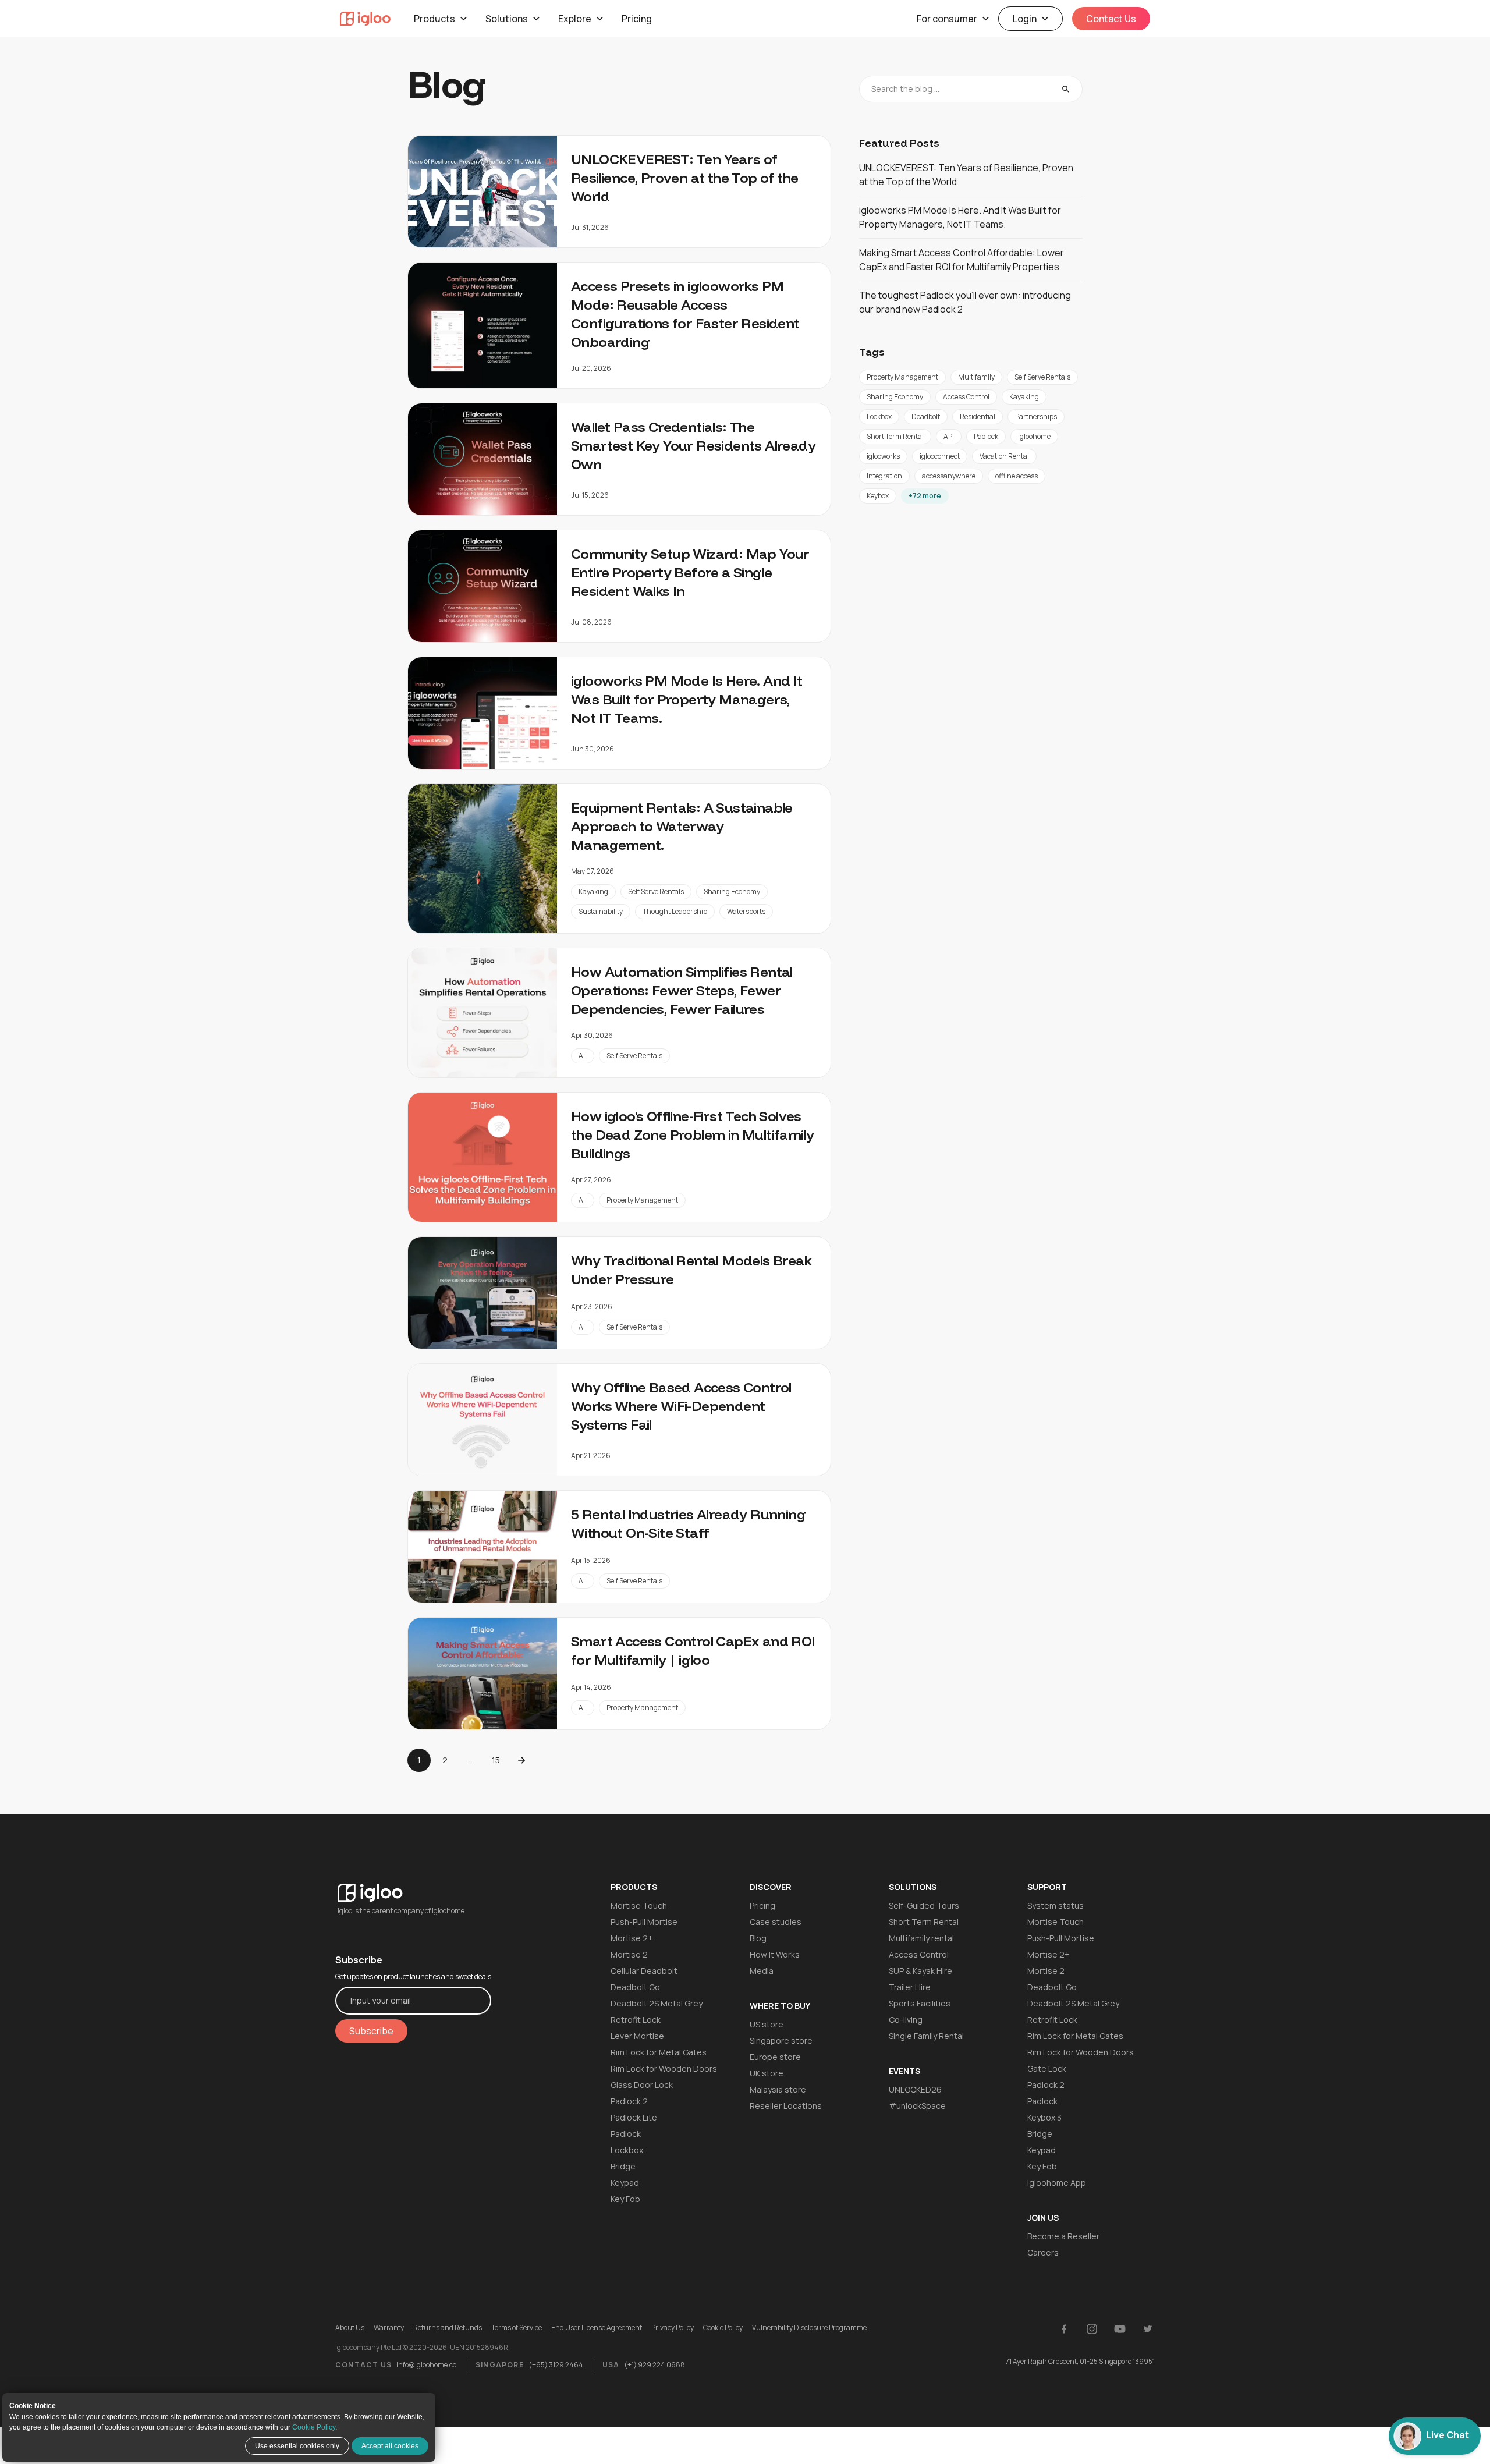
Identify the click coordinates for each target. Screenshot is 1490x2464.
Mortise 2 (629, 1954)
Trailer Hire (910, 1987)
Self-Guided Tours (924, 1905)
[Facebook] (1064, 2329)
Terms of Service (517, 2328)
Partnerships (1036, 416)
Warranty (389, 2328)
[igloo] (365, 19)
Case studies (776, 1922)
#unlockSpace (917, 2106)
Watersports (746, 911)
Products (434, 19)
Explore (575, 19)
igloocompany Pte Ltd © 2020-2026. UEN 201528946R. (423, 2348)
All (583, 1056)
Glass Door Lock (642, 2085)
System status (1056, 1905)
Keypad (625, 2183)
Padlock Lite (634, 2117)
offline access (1017, 476)
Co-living (906, 2020)
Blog (758, 1938)
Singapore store (781, 2041)
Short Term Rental (895, 436)
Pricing (637, 19)
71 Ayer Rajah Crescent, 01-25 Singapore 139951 (1080, 2361)
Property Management (642, 1200)
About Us (350, 2328)
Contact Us (1111, 19)
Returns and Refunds (448, 2328)
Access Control (966, 397)
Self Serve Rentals (656, 891)
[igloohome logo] (413, 1886)
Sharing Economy (732, 891)
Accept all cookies (390, 2446)
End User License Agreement (597, 2328)
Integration (884, 476)
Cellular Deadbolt (644, 1971)
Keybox (878, 496)
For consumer (947, 19)
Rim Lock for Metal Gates (659, 2052)
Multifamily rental (921, 1938)
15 (496, 1760)
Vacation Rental (1004, 456)
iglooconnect (940, 456)
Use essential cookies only (297, 2446)
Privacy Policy (673, 2328)
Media (762, 1971)
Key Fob (625, 2199)
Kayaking (593, 891)
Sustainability (601, 911)
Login (1025, 19)
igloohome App (1057, 2183)
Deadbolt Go (635, 1987)
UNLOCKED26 (915, 2089)
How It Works (775, 1954)
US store (767, 2024)
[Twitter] (1148, 2329)
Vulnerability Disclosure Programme (809, 2328)
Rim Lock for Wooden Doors (664, 2068)
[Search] (1066, 89)
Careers (1043, 2252)
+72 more (925, 496)
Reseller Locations (786, 2106)
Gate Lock (1047, 2068)
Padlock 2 (629, 2101)
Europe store (775, 2057)
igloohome (1034, 436)
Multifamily (976, 377)
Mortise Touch (639, 1905)
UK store (767, 2073)
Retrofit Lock (636, 2020)
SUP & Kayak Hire (920, 1971)
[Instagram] (1092, 2329)
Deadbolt (926, 416)
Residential (978, 416)
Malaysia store (778, 2089)
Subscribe (371, 2031)
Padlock (986, 436)
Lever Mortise (637, 2036)
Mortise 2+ (632, 1938)
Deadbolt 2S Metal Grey (657, 2003)
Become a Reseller (1063, 2236)
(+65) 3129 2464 (556, 2365)
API (949, 436)
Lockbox (879, 416)
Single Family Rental (926, 2036)
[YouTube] (1120, 2329)
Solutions (507, 19)
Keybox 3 (1044, 2117)
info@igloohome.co (426, 2365)
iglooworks (883, 456)
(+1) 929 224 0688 (654, 2365)
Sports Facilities (920, 2003)
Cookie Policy (314, 2427)
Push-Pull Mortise (644, 1922)
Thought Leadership (675, 911)
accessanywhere (949, 476)
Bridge (623, 2166)
